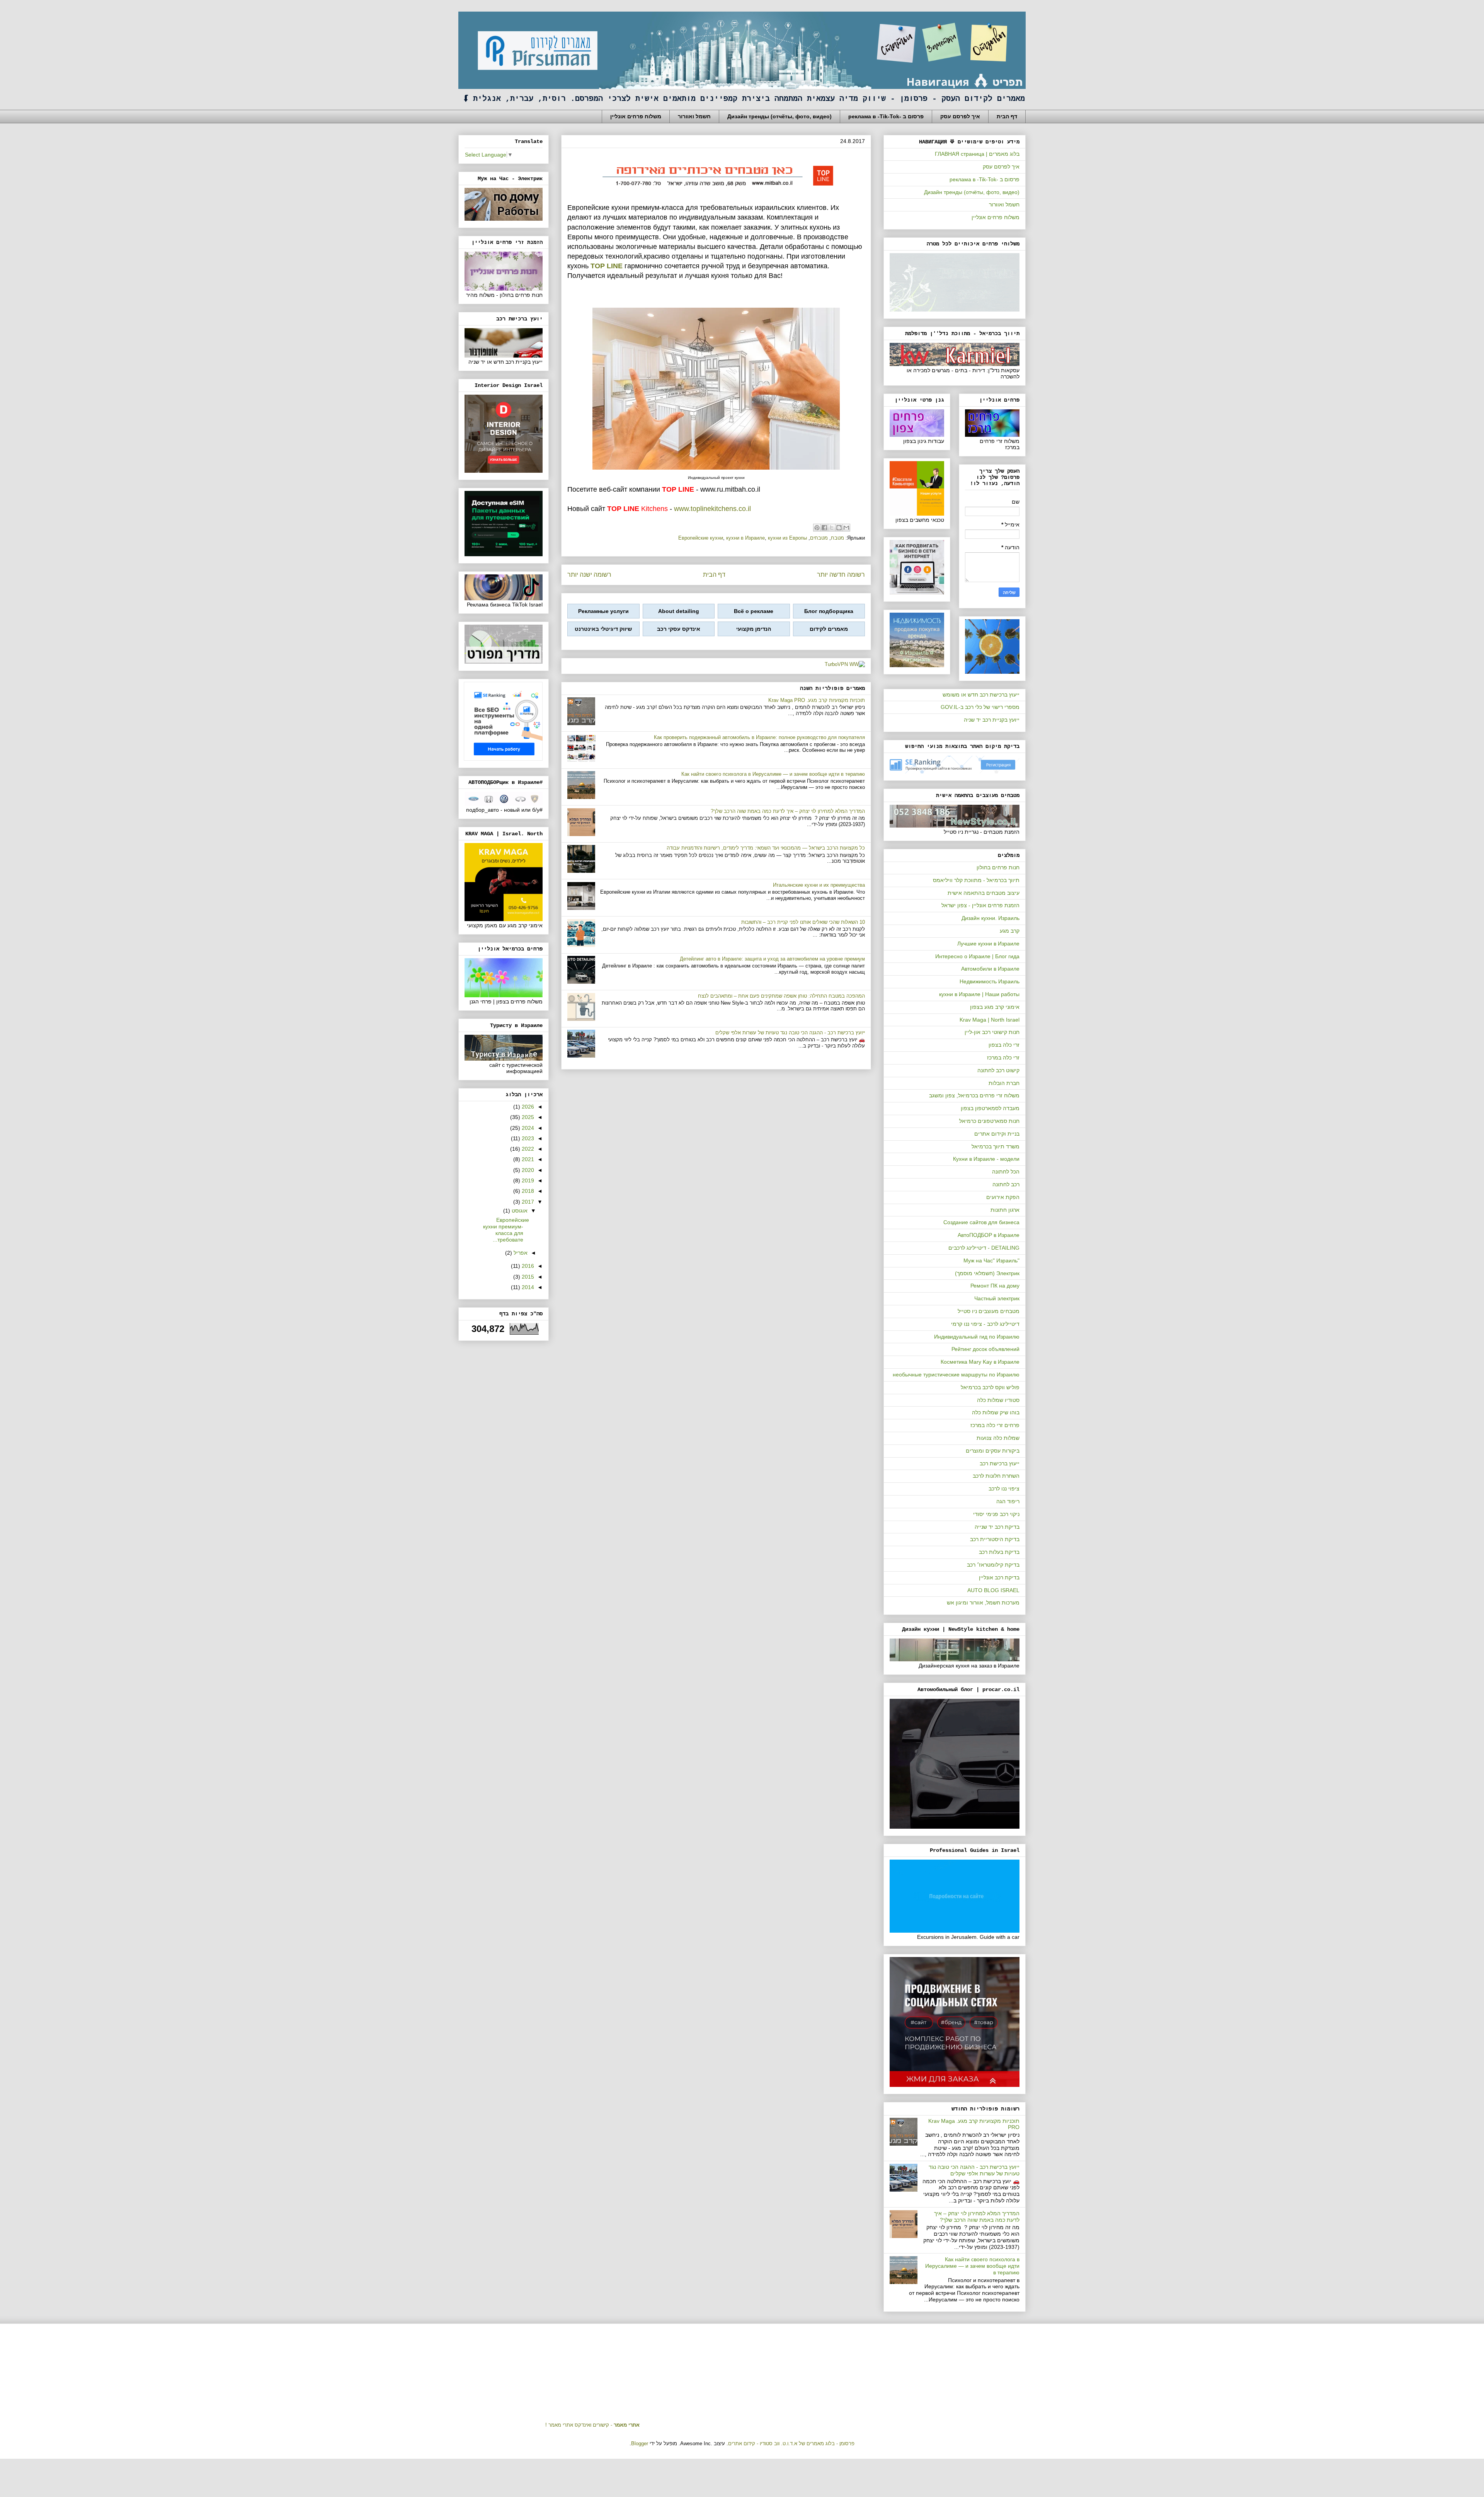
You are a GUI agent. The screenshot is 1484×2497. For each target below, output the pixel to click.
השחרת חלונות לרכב (996, 1476)
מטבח (837, 538)
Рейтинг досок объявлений (985, 1349)
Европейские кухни (701, 538)
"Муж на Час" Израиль (991, 1260)
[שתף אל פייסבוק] (824, 528)
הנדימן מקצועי (754, 629)
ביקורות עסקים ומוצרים (993, 1451)
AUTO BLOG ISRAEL (993, 1590)
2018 (527, 1191)
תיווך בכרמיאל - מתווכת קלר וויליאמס (976, 880)
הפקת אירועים (1003, 1197)
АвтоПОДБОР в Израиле (989, 1235)
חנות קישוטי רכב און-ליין (992, 1032)
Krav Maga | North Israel (990, 1020)
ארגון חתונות (1005, 1210)
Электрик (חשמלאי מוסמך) (987, 1273)
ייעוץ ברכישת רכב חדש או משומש (981, 695)
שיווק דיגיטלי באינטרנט (603, 629)
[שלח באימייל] (846, 528)
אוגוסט (519, 1211)
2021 (527, 1159)
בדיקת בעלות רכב (999, 1552)
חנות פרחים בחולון (998, 867)
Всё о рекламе (754, 611)
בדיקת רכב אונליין (999, 1577)
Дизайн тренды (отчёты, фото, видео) (779, 116)
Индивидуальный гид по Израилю (977, 1337)
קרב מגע (1010, 931)
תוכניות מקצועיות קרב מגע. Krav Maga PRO (817, 700)
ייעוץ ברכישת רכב (1000, 1463)
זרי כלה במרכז (1003, 1058)
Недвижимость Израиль (990, 981)
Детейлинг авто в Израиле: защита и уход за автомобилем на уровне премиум (772, 959)
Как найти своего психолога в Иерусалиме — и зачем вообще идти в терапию (773, 774)
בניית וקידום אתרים (997, 1134)
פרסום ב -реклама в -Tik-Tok (886, 116)
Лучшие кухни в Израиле (988, 944)
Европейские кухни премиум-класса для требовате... (506, 1230)
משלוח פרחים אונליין (636, 116)
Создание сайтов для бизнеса (981, 1222)
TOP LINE (607, 266)
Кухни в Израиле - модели (986, 1159)
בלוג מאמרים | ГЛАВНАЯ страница (977, 154)
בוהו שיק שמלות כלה (996, 1412)
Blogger (640, 2443)
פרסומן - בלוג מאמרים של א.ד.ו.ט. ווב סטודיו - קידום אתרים (791, 2443)
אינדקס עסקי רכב (679, 629)
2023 (527, 1138)
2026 (527, 1107)
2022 (527, 1149)
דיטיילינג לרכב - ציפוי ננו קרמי (985, 1324)
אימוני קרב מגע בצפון (995, 1007)
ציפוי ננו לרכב (1004, 1489)
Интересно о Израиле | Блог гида (977, 956)
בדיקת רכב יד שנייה (997, 1527)
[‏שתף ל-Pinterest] (817, 528)
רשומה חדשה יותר (841, 575)
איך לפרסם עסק (960, 116)
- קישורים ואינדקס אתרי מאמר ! (592, 2425)
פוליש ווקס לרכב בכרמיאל (990, 1387)
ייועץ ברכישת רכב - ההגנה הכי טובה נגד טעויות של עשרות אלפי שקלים (790, 1033)
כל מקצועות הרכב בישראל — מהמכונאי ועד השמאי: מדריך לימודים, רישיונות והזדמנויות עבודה (766, 848)
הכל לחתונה (1006, 1172)
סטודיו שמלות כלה (998, 1400)
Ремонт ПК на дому (995, 1286)
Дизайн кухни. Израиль (990, 918)
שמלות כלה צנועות (998, 1438)
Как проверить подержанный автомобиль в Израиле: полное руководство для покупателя (759, 737)
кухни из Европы (787, 538)
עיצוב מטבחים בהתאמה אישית (984, 893)
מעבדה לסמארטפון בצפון (990, 1108)
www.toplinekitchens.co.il (712, 509)
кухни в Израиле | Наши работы (979, 994)
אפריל (520, 1253)
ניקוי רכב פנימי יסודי (996, 1514)
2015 (527, 1277)
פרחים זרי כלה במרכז (995, 1425)
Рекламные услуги (603, 611)
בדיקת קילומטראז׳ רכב (993, 1565)
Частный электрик (997, 1298)
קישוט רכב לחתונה (998, 1070)
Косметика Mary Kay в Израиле (980, 1362)
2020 (527, 1170)
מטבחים (819, 538)
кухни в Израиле (745, 538)
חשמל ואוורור (694, 116)
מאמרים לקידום (829, 629)
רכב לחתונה (1006, 1184)
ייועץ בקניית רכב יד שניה (992, 720)
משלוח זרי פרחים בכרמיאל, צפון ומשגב (974, 1095)
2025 (527, 1117)
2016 (527, 1266)
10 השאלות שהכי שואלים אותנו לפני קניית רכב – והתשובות (803, 922)
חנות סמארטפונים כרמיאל (989, 1121)
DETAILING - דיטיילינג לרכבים (984, 1248)
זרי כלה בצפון (1004, 1045)
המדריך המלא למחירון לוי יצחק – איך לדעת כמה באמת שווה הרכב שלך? (788, 811)
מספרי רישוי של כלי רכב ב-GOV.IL (980, 707)
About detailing (679, 611)
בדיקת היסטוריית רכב (995, 1539)
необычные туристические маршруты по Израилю (956, 1375)
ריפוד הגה (1008, 1501)
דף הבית (1007, 116)
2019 (527, 1180)
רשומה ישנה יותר (589, 575)
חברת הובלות (1004, 1083)
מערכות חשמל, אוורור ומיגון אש (983, 1603)
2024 (527, 1128)
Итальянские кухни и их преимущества (819, 885)
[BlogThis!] (839, 528)
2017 (527, 1202)
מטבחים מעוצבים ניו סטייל (989, 1311)
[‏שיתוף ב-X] (832, 528)
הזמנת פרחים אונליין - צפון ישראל (980, 905)
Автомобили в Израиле (990, 969)
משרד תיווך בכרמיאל (996, 1146)
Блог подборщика (829, 611)
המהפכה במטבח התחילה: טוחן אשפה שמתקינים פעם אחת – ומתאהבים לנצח (781, 996)
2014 (527, 1287)
